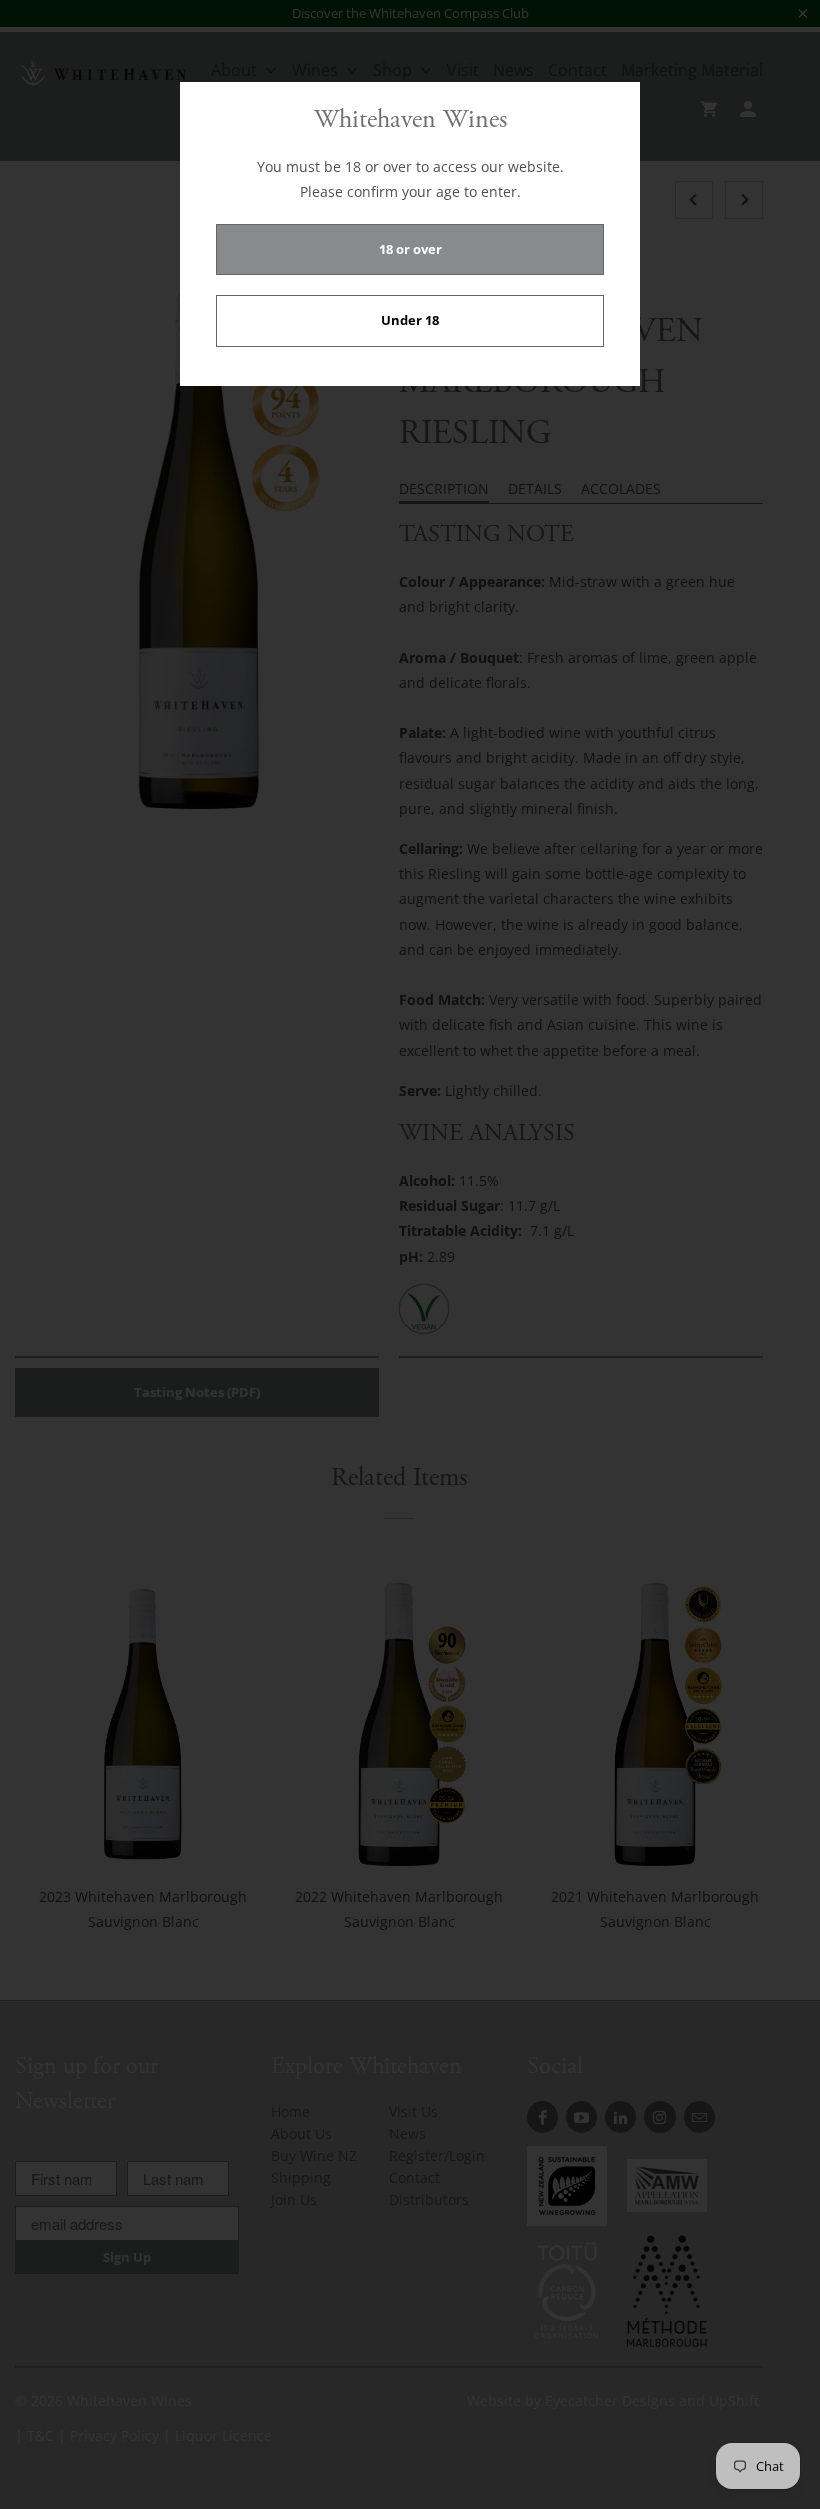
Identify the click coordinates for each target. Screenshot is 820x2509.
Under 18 (410, 320)
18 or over (410, 249)
